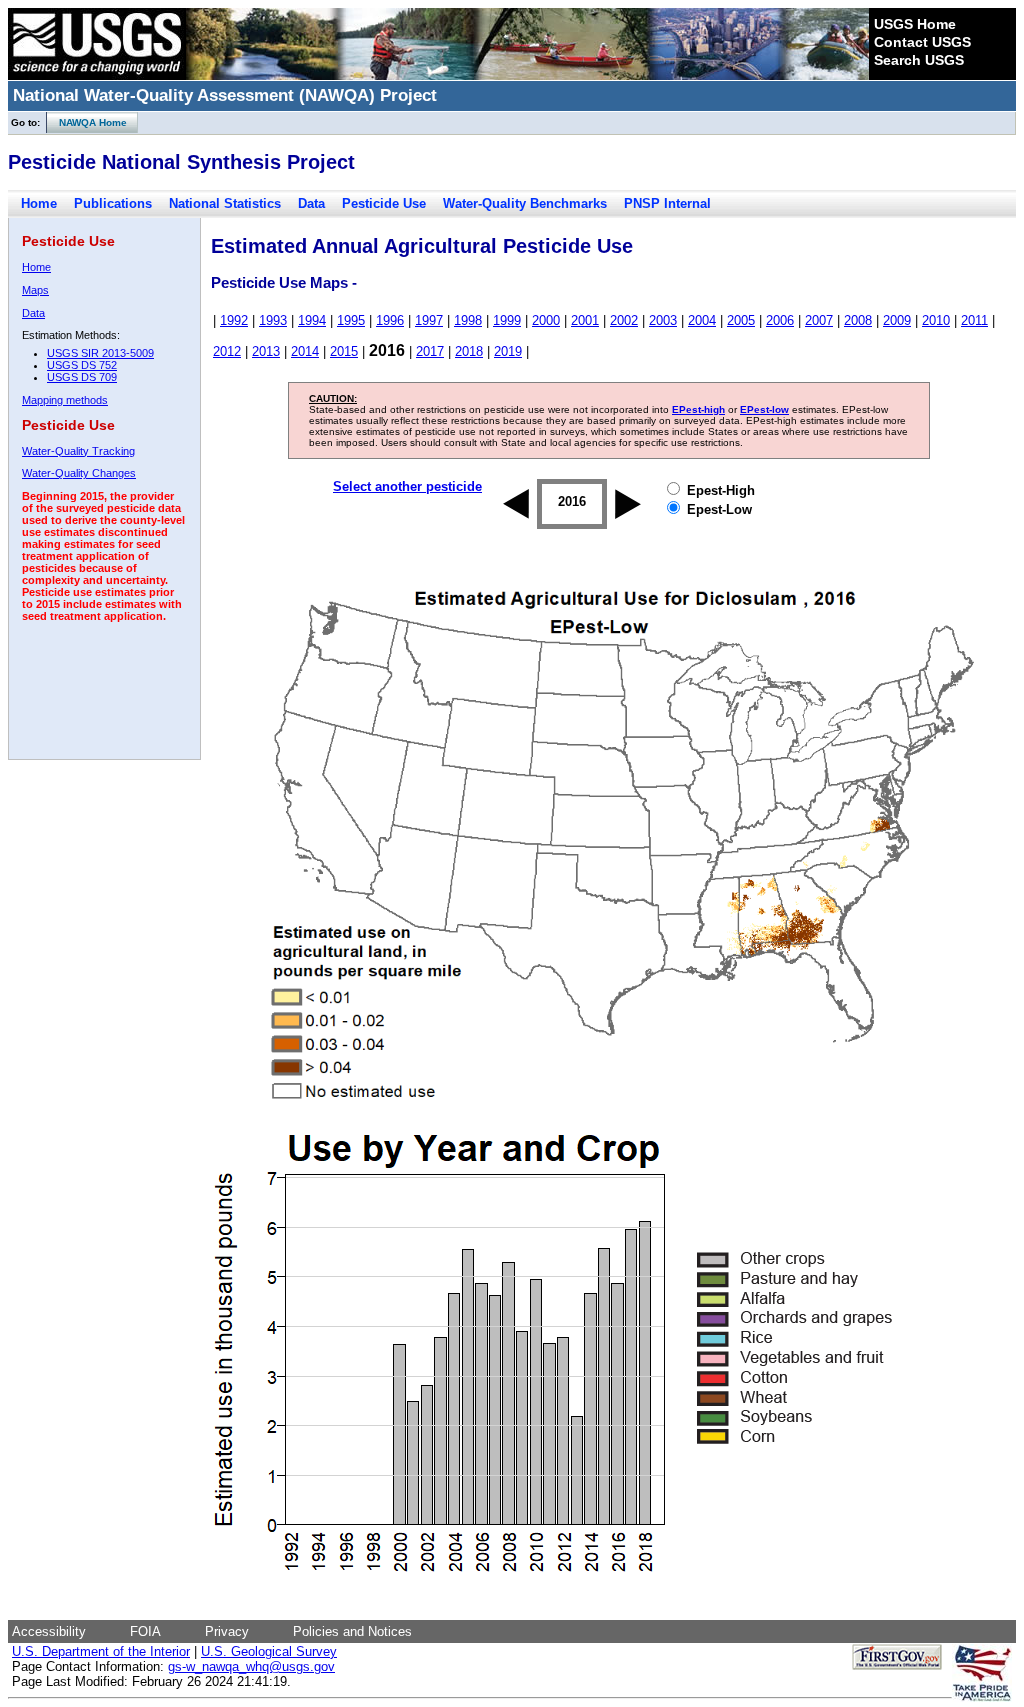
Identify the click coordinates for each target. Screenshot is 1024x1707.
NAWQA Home (87, 122)
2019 (508, 351)
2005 (741, 320)
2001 (585, 320)
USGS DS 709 (82, 377)
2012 (227, 351)
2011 (974, 320)
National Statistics (225, 203)
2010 (936, 320)
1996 (390, 320)
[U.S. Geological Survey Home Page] (97, 75)
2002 (624, 320)
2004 (702, 320)
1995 (351, 320)
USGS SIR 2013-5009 (100, 353)
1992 (234, 320)
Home (39, 203)
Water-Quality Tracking (78, 451)
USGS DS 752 (82, 365)
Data (311, 203)
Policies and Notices (352, 1631)
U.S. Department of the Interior (101, 1651)
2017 (430, 351)
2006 (780, 320)
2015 (344, 351)
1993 (273, 320)
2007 (819, 320)
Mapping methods (65, 400)
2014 (305, 351)
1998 (468, 320)
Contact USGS (922, 42)
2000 (546, 320)
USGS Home (915, 24)
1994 (312, 320)
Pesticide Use (384, 203)
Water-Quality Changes (79, 473)
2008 (858, 320)
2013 (266, 351)
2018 (469, 351)
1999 (507, 320)
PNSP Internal (667, 203)
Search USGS (919, 60)
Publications (113, 203)
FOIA (145, 1631)
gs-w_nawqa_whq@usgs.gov (251, 1666)
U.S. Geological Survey (269, 1651)
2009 (897, 320)
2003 (663, 320)
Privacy (227, 1631)
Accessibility (49, 1631)
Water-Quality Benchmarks (525, 203)
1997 (429, 320)
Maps (35, 290)
